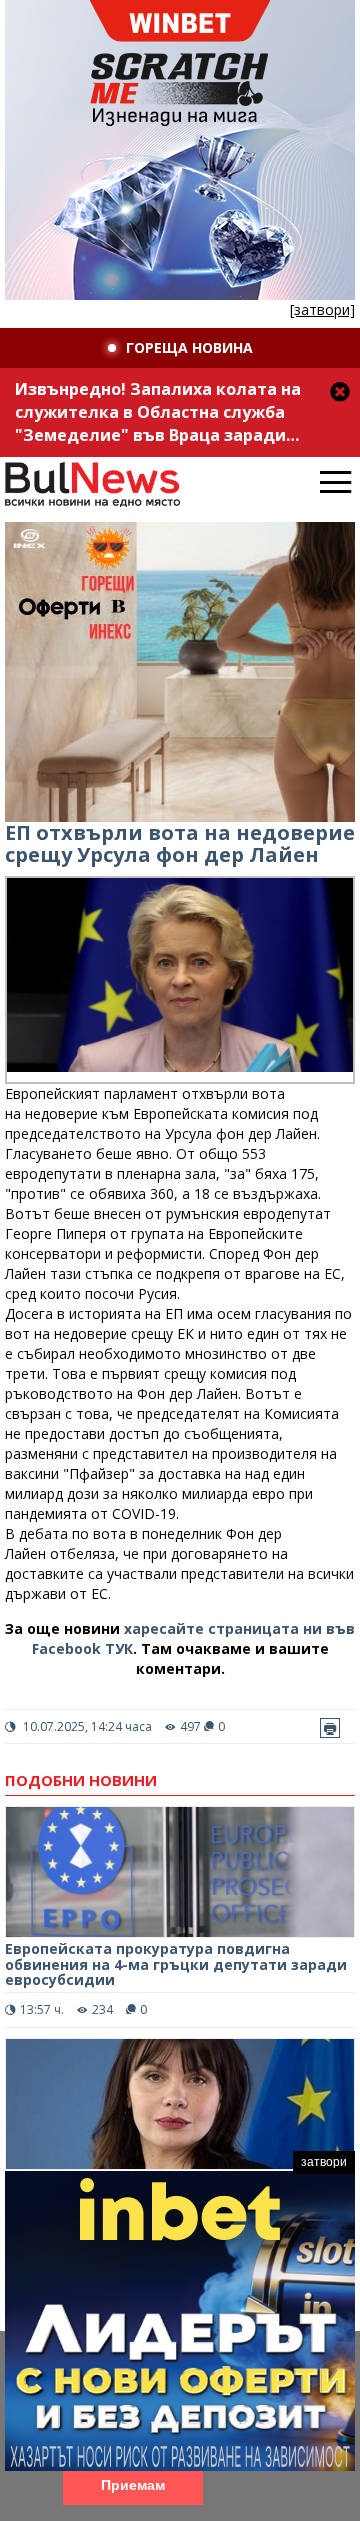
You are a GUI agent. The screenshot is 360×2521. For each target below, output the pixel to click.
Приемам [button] (133, 2485)
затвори (324, 2162)
